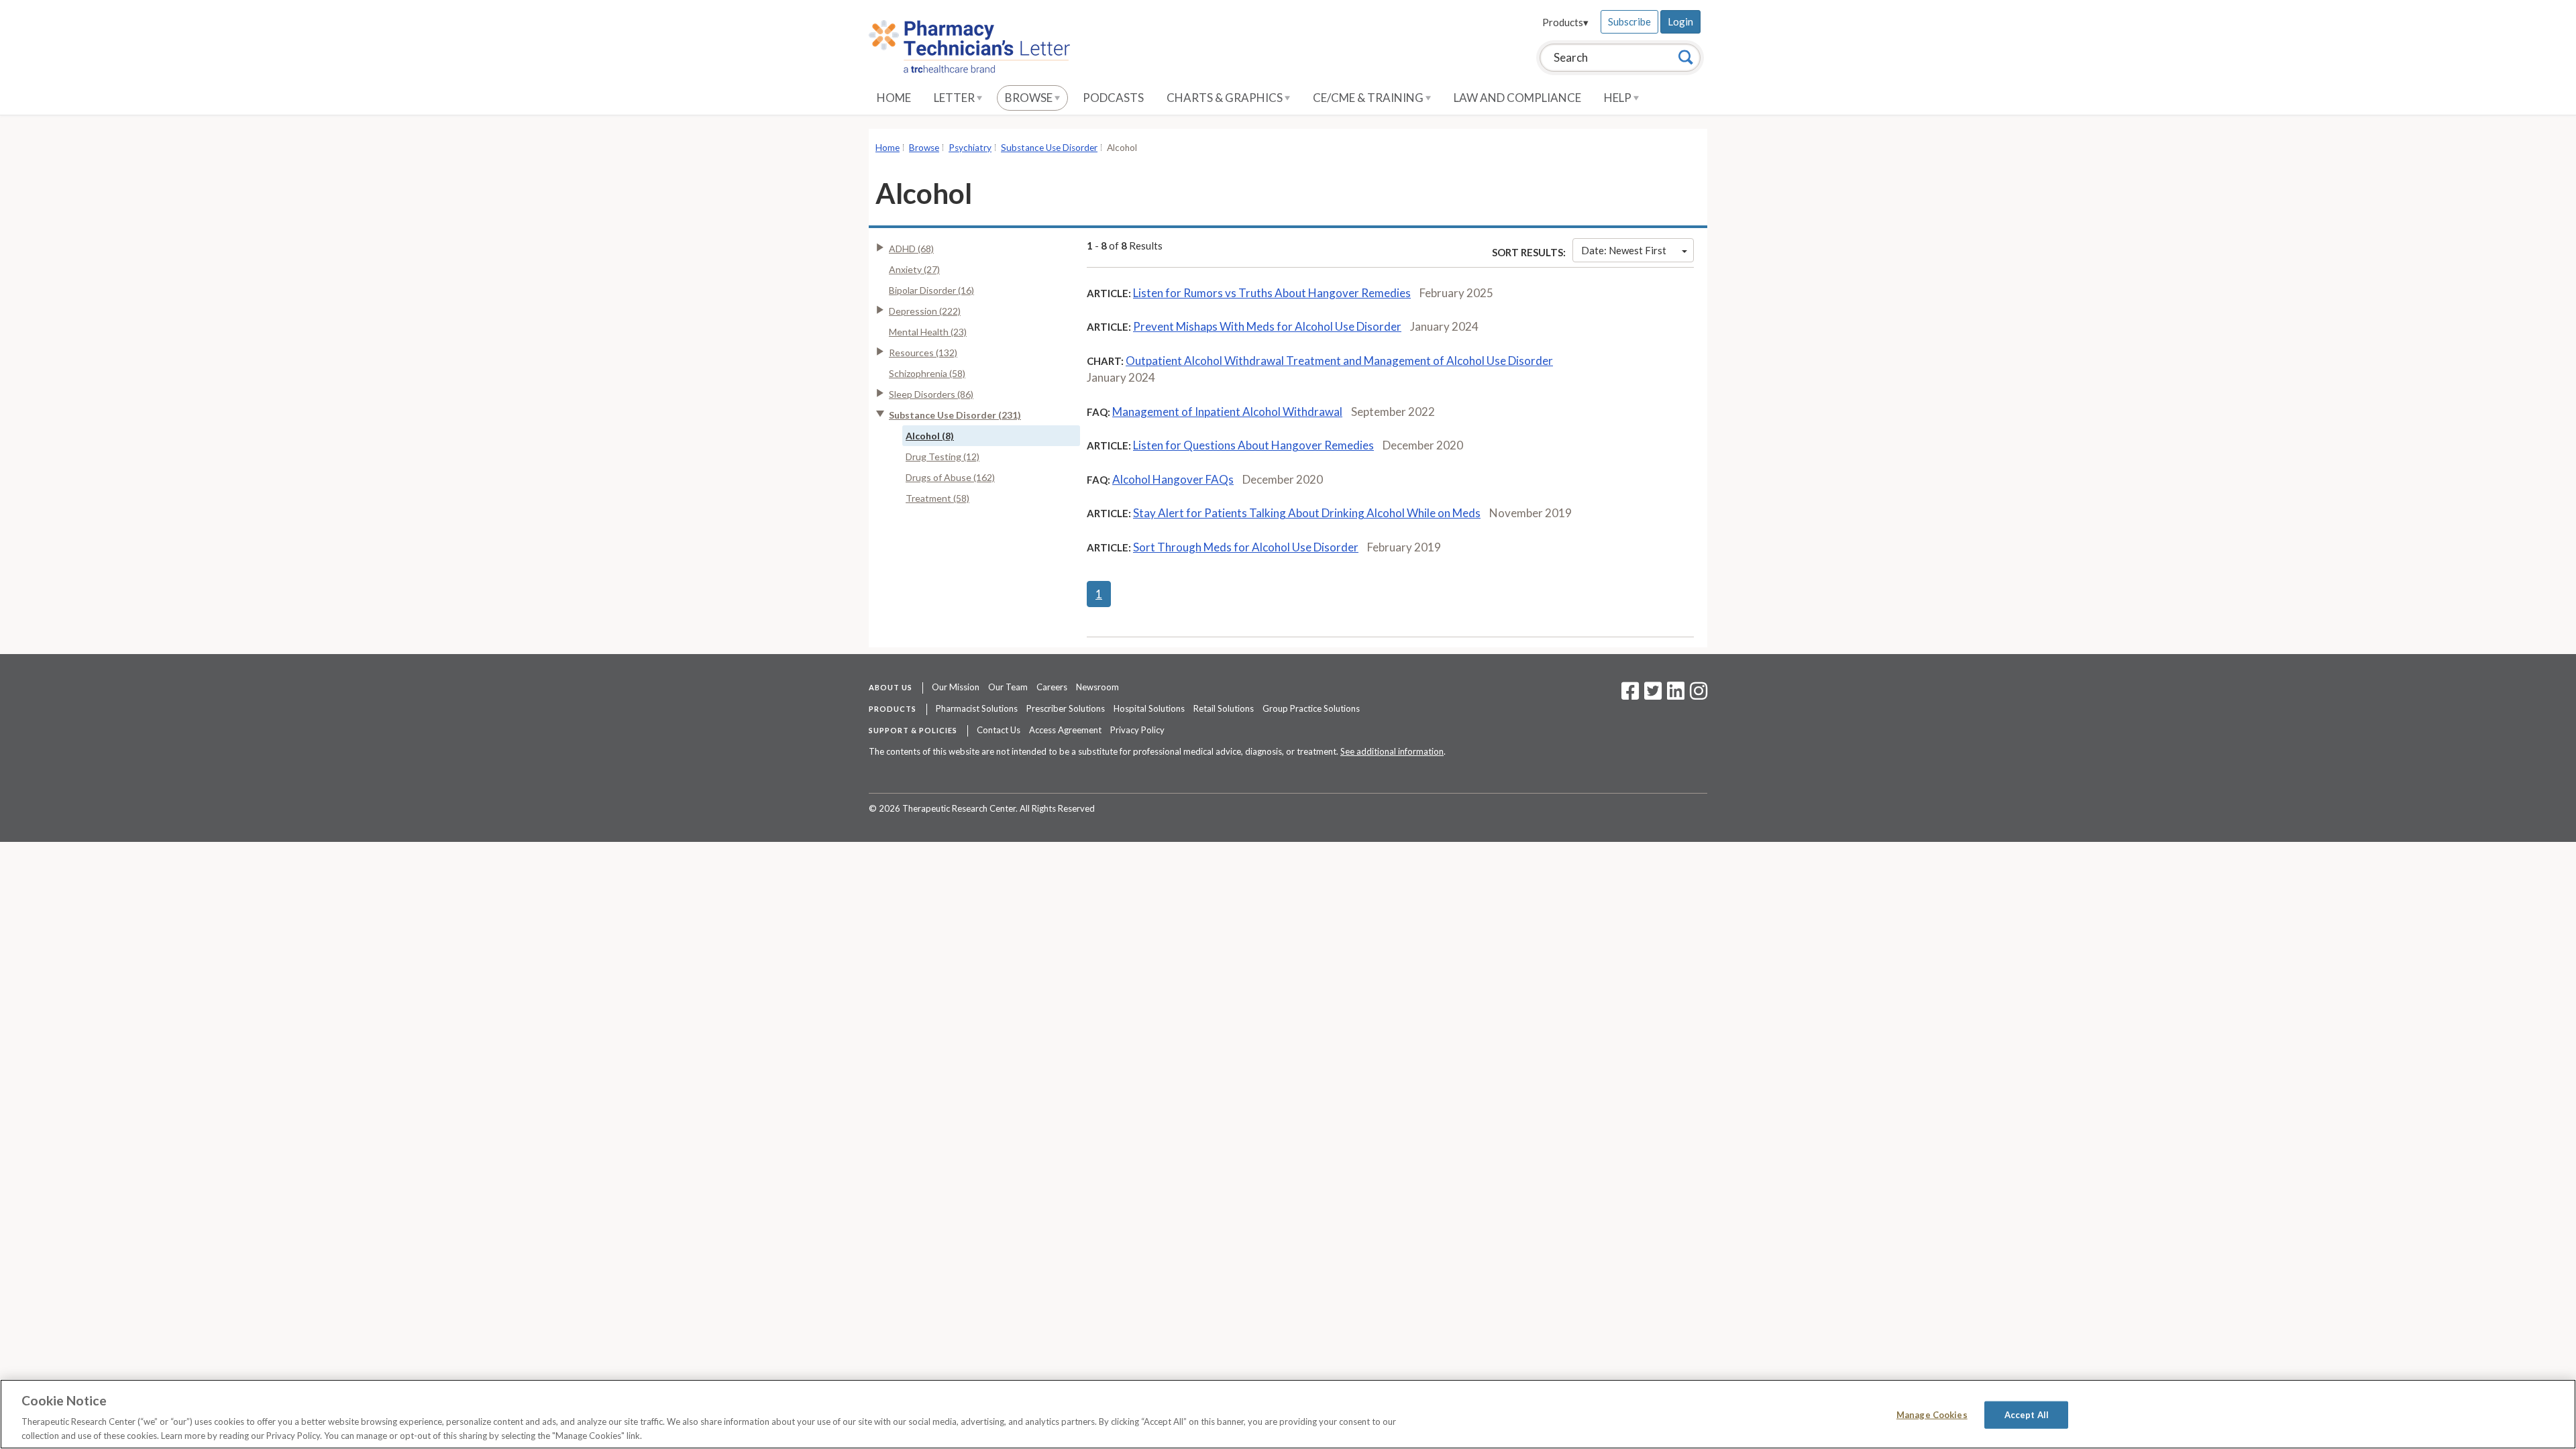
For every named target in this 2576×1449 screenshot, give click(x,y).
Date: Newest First (1624, 250)
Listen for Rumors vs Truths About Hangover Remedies (1272, 293)
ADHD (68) (911, 249)
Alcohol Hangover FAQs (1173, 479)
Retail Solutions (1224, 708)
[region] (1288, 1414)
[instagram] (1699, 695)
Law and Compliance (1517, 98)
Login (1680, 21)
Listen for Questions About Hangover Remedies (1253, 445)
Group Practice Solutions (1311, 708)
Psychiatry (970, 148)
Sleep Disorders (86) (931, 394)
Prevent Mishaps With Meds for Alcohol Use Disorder (1267, 326)
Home (894, 98)
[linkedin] (1676, 695)
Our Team (1008, 687)
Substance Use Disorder (1049, 148)
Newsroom (1097, 687)
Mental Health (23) (928, 332)
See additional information (1392, 751)
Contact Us (999, 730)
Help (1619, 98)
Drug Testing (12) (943, 457)
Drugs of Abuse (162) (950, 477)
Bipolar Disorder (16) (931, 290)
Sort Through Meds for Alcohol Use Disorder (1246, 547)
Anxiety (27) (914, 269)
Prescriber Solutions (1066, 708)
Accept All (2027, 1415)
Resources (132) (923, 353)
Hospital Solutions (1149, 708)
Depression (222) (925, 311)
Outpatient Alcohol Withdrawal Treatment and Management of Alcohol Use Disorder (1339, 361)
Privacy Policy (1137, 730)
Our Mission (956, 687)
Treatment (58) (937, 498)
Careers (1052, 687)
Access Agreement (1065, 730)
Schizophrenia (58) (927, 373)
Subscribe (1629, 21)
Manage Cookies (1932, 1415)
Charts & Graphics (1226, 98)
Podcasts (1113, 98)
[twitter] (1651, 695)
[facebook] (1630, 695)
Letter (955, 98)
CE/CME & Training (1369, 98)
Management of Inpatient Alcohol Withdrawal (1227, 412)
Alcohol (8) (930, 436)
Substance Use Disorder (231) (955, 415)
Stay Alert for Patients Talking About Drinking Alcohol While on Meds (1307, 513)
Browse (1030, 98)
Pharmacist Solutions (977, 708)
